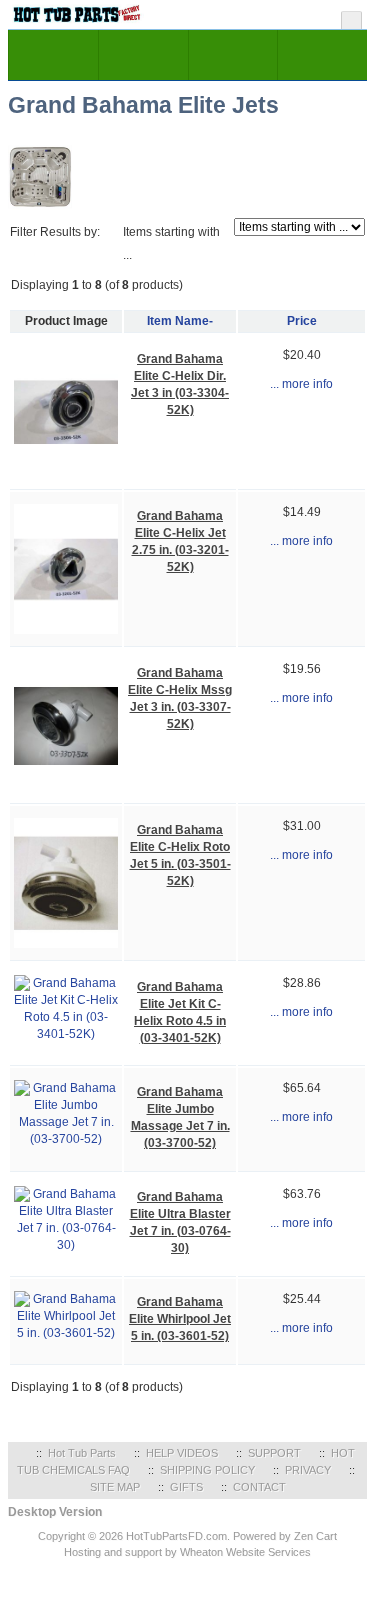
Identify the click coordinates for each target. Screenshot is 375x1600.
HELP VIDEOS (182, 1453)
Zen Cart (315, 1536)
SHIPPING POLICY (207, 1470)
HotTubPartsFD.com (176, 1536)
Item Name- (180, 321)
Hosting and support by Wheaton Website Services (187, 1552)
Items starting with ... (171, 243)
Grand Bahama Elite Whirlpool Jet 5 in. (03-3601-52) (180, 1319)
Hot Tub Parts (82, 1453)
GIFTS (186, 1487)
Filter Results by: (55, 232)
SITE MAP (115, 1487)
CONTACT (259, 1487)
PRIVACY (308, 1470)
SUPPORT (274, 1453)
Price (302, 321)
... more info (301, 384)
